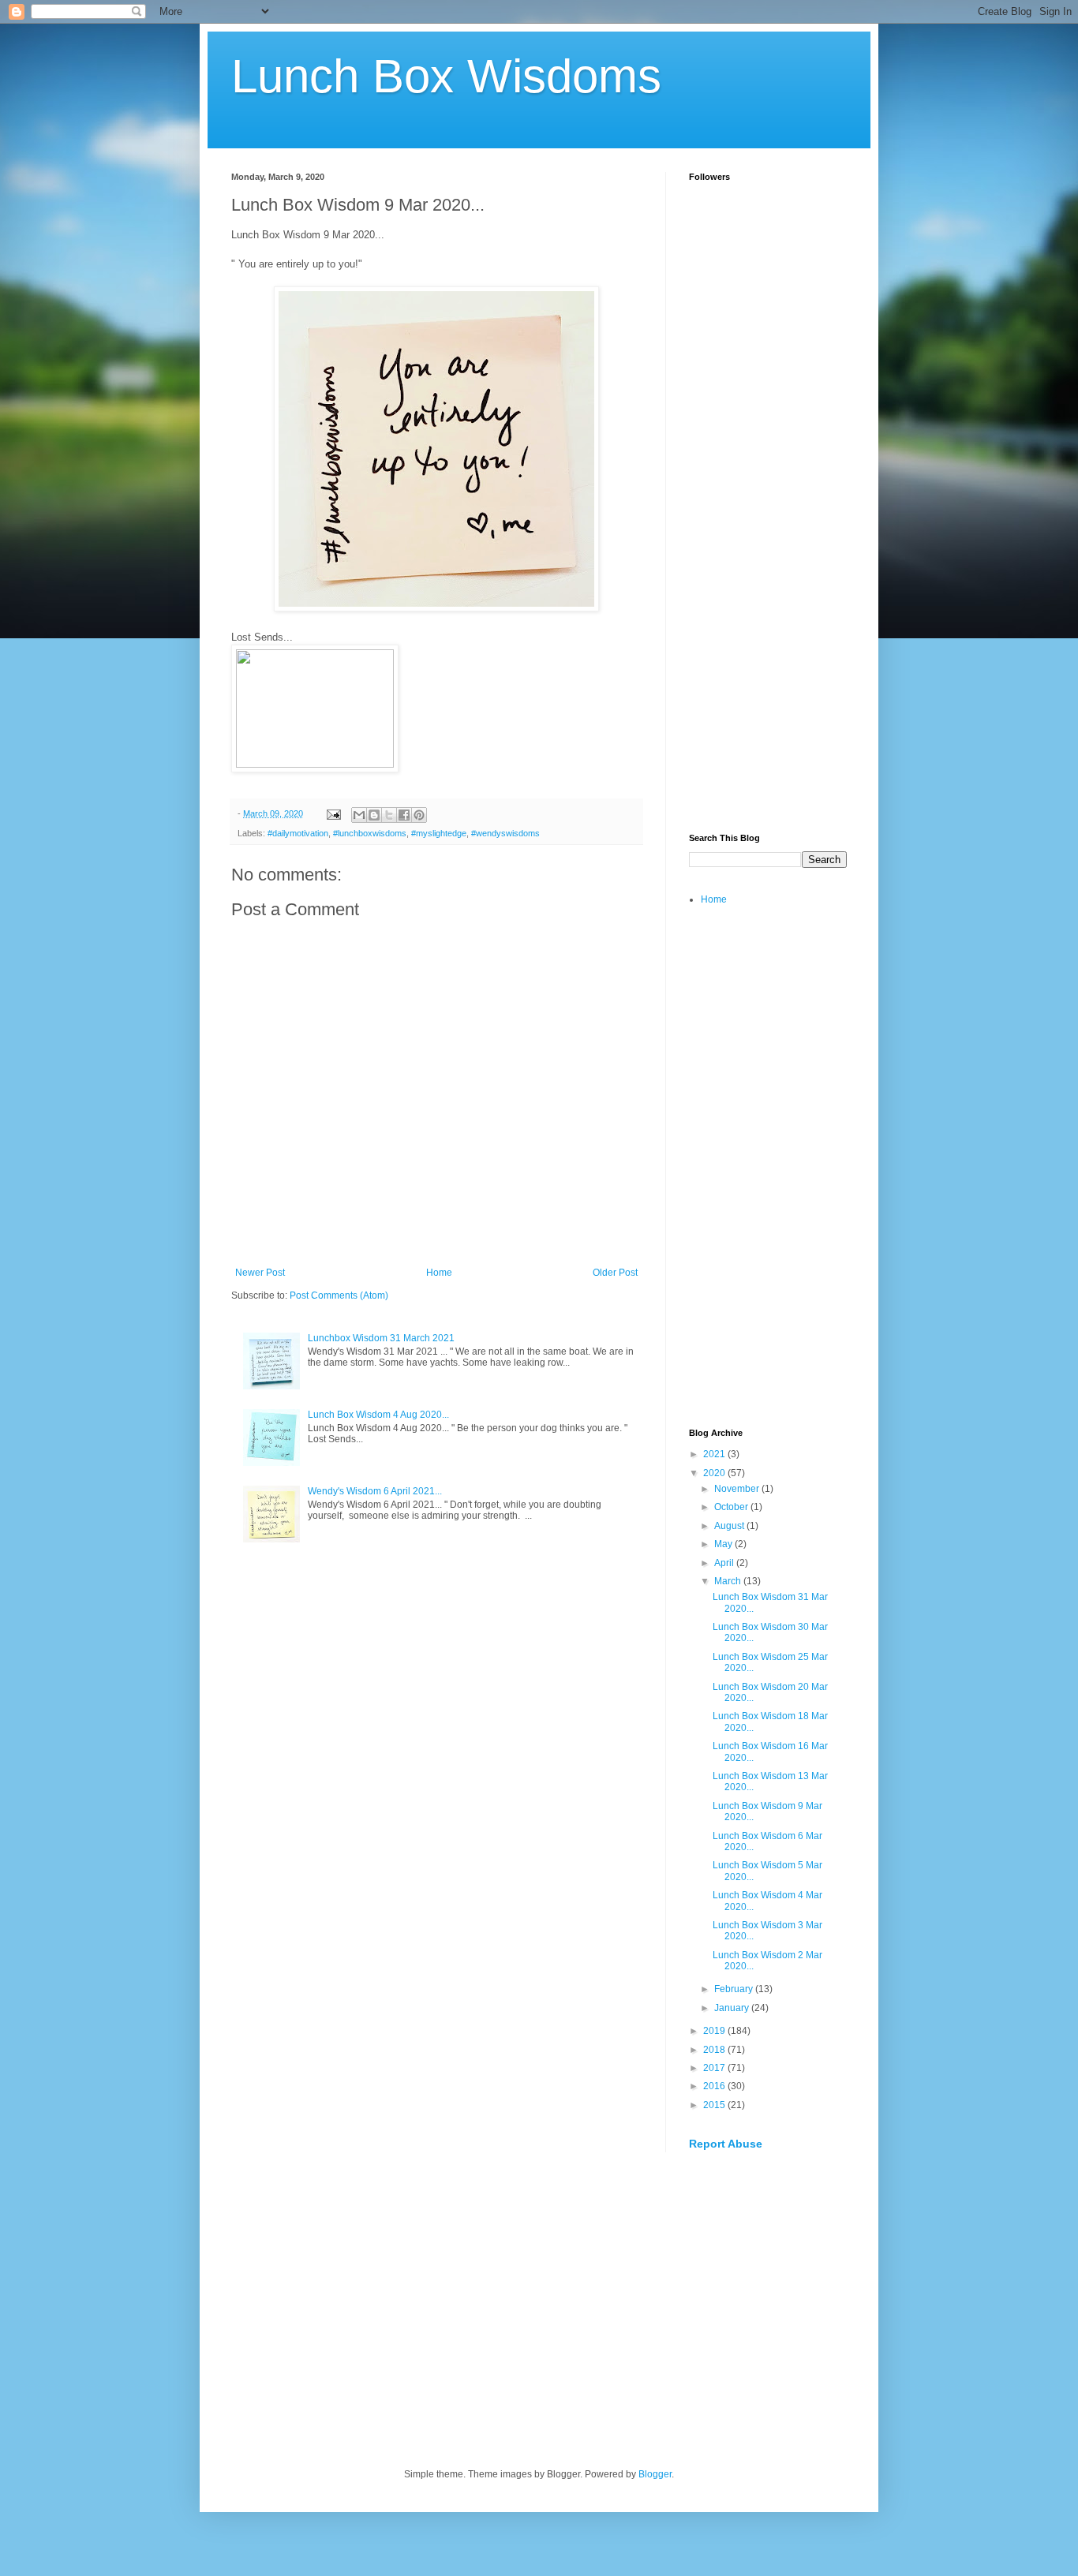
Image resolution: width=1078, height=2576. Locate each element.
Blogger (655, 2474)
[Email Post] (333, 813)
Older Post (615, 1273)
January (733, 2008)
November (738, 1489)
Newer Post (260, 1273)
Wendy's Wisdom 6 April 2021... (375, 1491)
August (730, 1526)
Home (439, 1273)
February (735, 1989)
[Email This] (359, 815)
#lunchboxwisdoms (370, 833)
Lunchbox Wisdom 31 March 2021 (381, 1338)
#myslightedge (439, 833)
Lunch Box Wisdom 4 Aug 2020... (378, 1415)
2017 (715, 2068)
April (725, 1563)
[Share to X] (389, 815)
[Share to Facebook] (404, 815)
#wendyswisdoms (505, 833)
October (732, 1507)
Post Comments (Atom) (339, 1295)
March (729, 1581)
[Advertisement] (768, 573)
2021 (715, 1454)
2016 (715, 2086)
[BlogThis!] (374, 815)
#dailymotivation (298, 833)
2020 (715, 1473)
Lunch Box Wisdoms (446, 76)
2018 (715, 2050)
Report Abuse (726, 2144)
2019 (715, 2031)
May (724, 1544)
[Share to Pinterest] (419, 815)
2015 (715, 2105)
